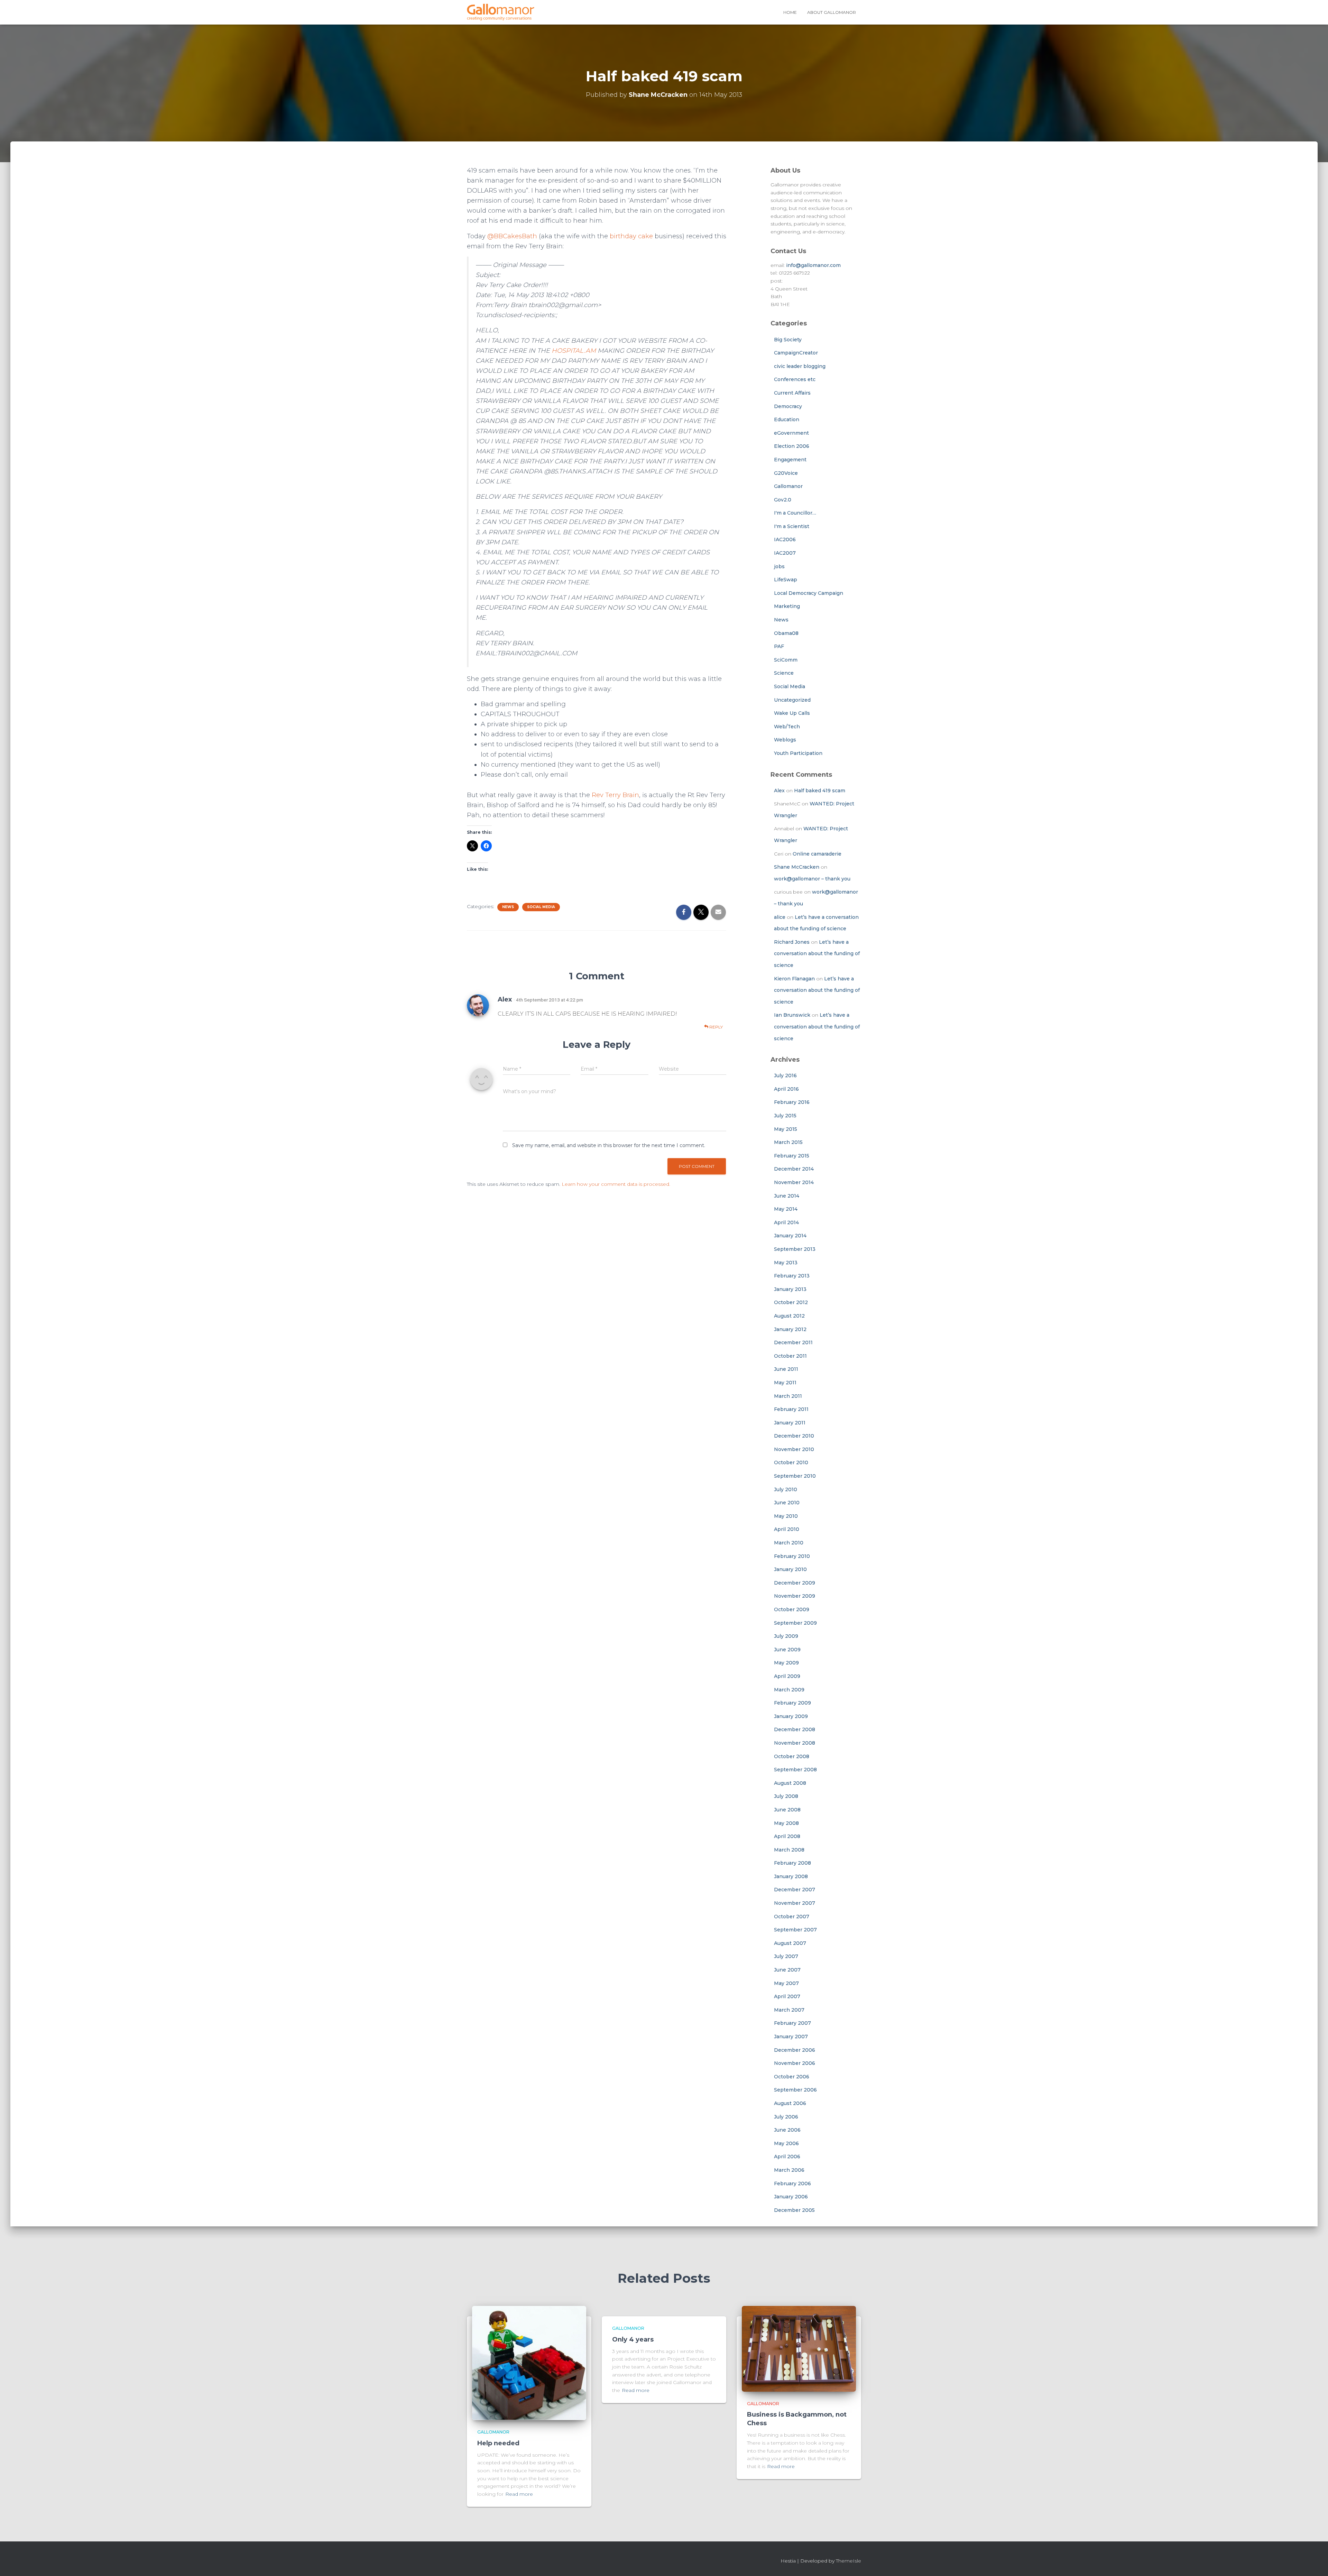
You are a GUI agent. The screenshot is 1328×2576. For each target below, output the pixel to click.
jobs (779, 566)
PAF (779, 646)
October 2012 (791, 1302)
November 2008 (795, 1743)
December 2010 (794, 1436)
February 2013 (792, 1276)
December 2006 (795, 2050)
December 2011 (793, 1342)
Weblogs (785, 740)
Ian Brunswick (792, 1015)
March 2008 (789, 1850)
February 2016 (792, 1102)
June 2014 (787, 1196)
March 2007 (789, 2010)
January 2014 (790, 1236)
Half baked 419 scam (820, 791)
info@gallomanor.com (813, 265)
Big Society (788, 340)
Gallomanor (788, 486)
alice (780, 917)
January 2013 (790, 1289)
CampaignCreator (796, 353)
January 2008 (791, 1876)
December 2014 (794, 1169)
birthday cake (631, 236)
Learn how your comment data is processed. (616, 1184)
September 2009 (795, 1623)
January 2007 (791, 2037)
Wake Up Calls (792, 713)
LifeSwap (786, 580)
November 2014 (794, 1182)
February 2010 (792, 1556)
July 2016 (785, 1075)
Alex (505, 999)
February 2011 (791, 1409)
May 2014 (786, 1209)
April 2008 (787, 1836)
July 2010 (786, 1489)
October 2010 (791, 1462)
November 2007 (795, 1903)
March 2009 (789, 1690)
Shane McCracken (797, 867)
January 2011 (790, 1423)
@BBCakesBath (512, 236)
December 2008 (795, 1729)
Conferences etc (795, 379)
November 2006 (795, 2063)
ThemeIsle (849, 2561)
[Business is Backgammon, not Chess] (799, 2348)
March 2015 (788, 1142)
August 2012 (789, 1316)
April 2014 (786, 1222)
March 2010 (789, 1543)
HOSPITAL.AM (574, 351)
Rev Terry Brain (615, 795)
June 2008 (787, 1810)
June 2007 (787, 1970)
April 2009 (787, 1676)
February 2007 (792, 2023)
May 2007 (786, 1983)
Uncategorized (792, 700)
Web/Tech (787, 727)
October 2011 (790, 1356)
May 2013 (786, 1263)
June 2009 (787, 1650)
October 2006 (792, 2077)
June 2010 (787, 1503)
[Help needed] (529, 2363)
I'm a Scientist (792, 526)
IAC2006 (785, 539)
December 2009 (795, 1583)
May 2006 (786, 2143)
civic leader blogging (800, 366)
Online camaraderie (817, 854)
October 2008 (792, 1756)
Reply (716, 1027)
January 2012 (790, 1329)
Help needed (498, 2443)
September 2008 (795, 1770)
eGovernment (791, 433)
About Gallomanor (832, 12)
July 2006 (786, 2117)
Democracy (788, 406)
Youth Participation (798, 753)
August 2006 (790, 2103)
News (508, 907)
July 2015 (785, 1116)
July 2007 (786, 1956)
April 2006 (787, 2157)
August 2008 (790, 1783)
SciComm (786, 660)
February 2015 (792, 1156)
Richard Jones (792, 942)
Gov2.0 (783, 500)
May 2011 (785, 1383)
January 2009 (791, 1716)
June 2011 (786, 1369)
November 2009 (795, 1596)
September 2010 (795, 1476)
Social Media (541, 907)
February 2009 (792, 1703)
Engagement (790, 460)
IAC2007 (785, 553)
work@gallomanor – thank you (812, 879)
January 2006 (791, 2197)
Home (790, 12)
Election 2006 (792, 446)
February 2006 (792, 2183)
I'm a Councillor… (795, 513)
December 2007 (795, 1890)
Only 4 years (633, 2339)
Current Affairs (792, 393)
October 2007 (792, 1917)
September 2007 (795, 1930)
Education (787, 419)
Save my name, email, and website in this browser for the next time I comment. (609, 1145)
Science (784, 673)
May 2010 (786, 1516)
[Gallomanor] (501, 12)
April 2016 (786, 1089)
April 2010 (787, 1529)
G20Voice (786, 473)
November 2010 (794, 1449)
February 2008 (792, 1863)
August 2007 (790, 1943)
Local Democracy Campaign (809, 593)
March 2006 (789, 2170)
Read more (519, 2494)
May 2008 (786, 1823)
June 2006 (787, 2130)
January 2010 (790, 1569)
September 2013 (795, 1249)
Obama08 (786, 633)
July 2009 (786, 1636)
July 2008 (786, 1796)
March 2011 (788, 1396)
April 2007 (787, 1996)
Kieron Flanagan (794, 979)
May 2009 (786, 1663)
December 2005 (794, 2210)
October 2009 (792, 1609)
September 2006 (795, 2090)
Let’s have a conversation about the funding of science (817, 954)
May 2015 (786, 1129)
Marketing (787, 606)
